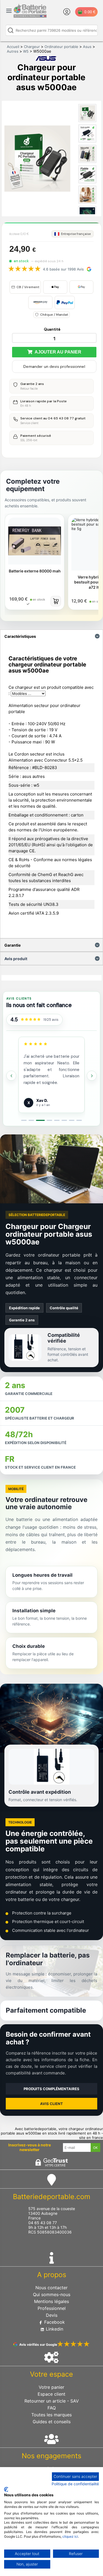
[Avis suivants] (92, 1076)
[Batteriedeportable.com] (30, 16)
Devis (52, 2315)
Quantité (52, 329)
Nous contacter (51, 2288)
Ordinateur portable (61, 47)
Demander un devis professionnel (54, 366)
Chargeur (32, 47)
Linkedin (54, 2329)
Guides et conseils (52, 2422)
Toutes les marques (51, 2415)
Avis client (51, 2104)
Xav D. (42, 1100)
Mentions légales (51, 2301)
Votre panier (51, 2387)
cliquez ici (70, 2536)
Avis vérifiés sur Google (38, 2345)
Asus (87, 47)
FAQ (52, 2408)
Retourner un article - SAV (52, 2401)
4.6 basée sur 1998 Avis (63, 269)
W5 (26, 51)
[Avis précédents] (11, 1076)
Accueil (13, 47)
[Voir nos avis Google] (31, 1020)
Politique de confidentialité (75, 2484)
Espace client (51, 2394)
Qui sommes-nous (52, 2294)
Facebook (54, 2322)
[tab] (24, 1120)
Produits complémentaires (51, 2089)
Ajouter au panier (57, 352)
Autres (13, 51)
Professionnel (52, 2308)
